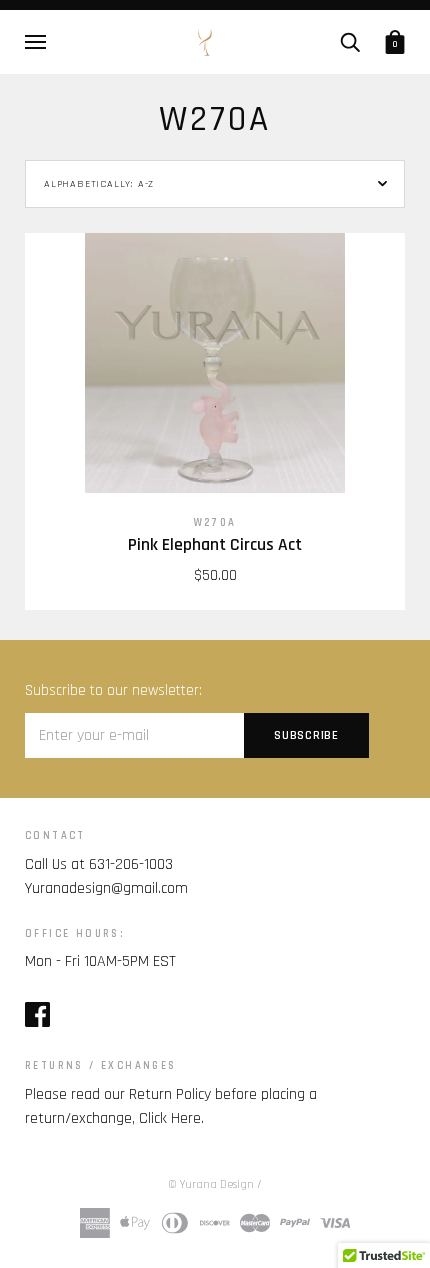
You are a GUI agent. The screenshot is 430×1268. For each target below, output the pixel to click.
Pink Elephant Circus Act (215, 545)
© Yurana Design (211, 1184)
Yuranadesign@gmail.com (106, 888)
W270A (215, 523)
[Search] (350, 41)
